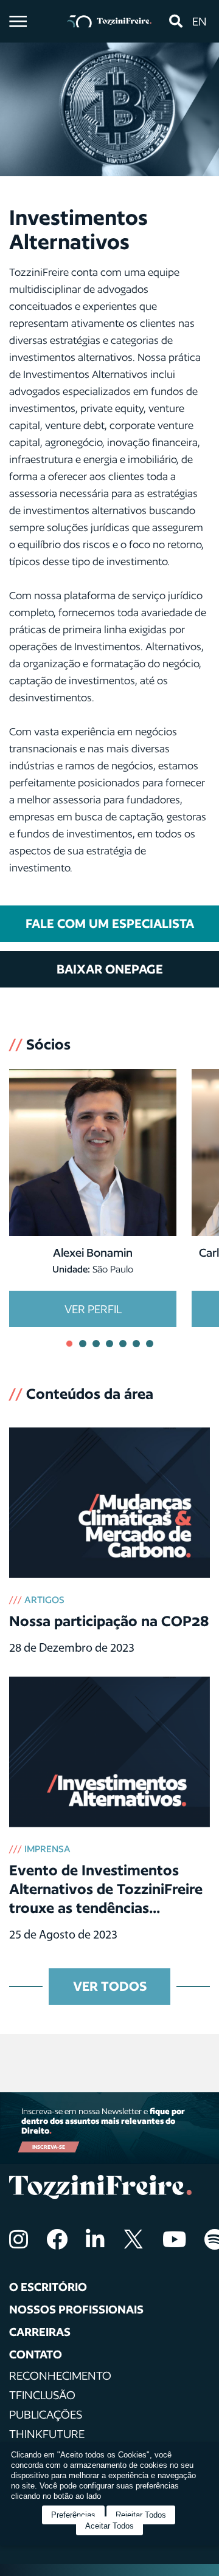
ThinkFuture (47, 2434)
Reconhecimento (60, 2375)
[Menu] (18, 21)
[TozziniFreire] (109, 22)
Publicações (46, 2414)
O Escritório (48, 2287)
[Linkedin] (95, 2239)
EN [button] (200, 21)
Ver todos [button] (110, 1986)
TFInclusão (42, 2395)
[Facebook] (57, 2239)
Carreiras (40, 2332)
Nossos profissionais (76, 2309)
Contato (36, 2354)
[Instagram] (19, 2239)
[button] (176, 21)
